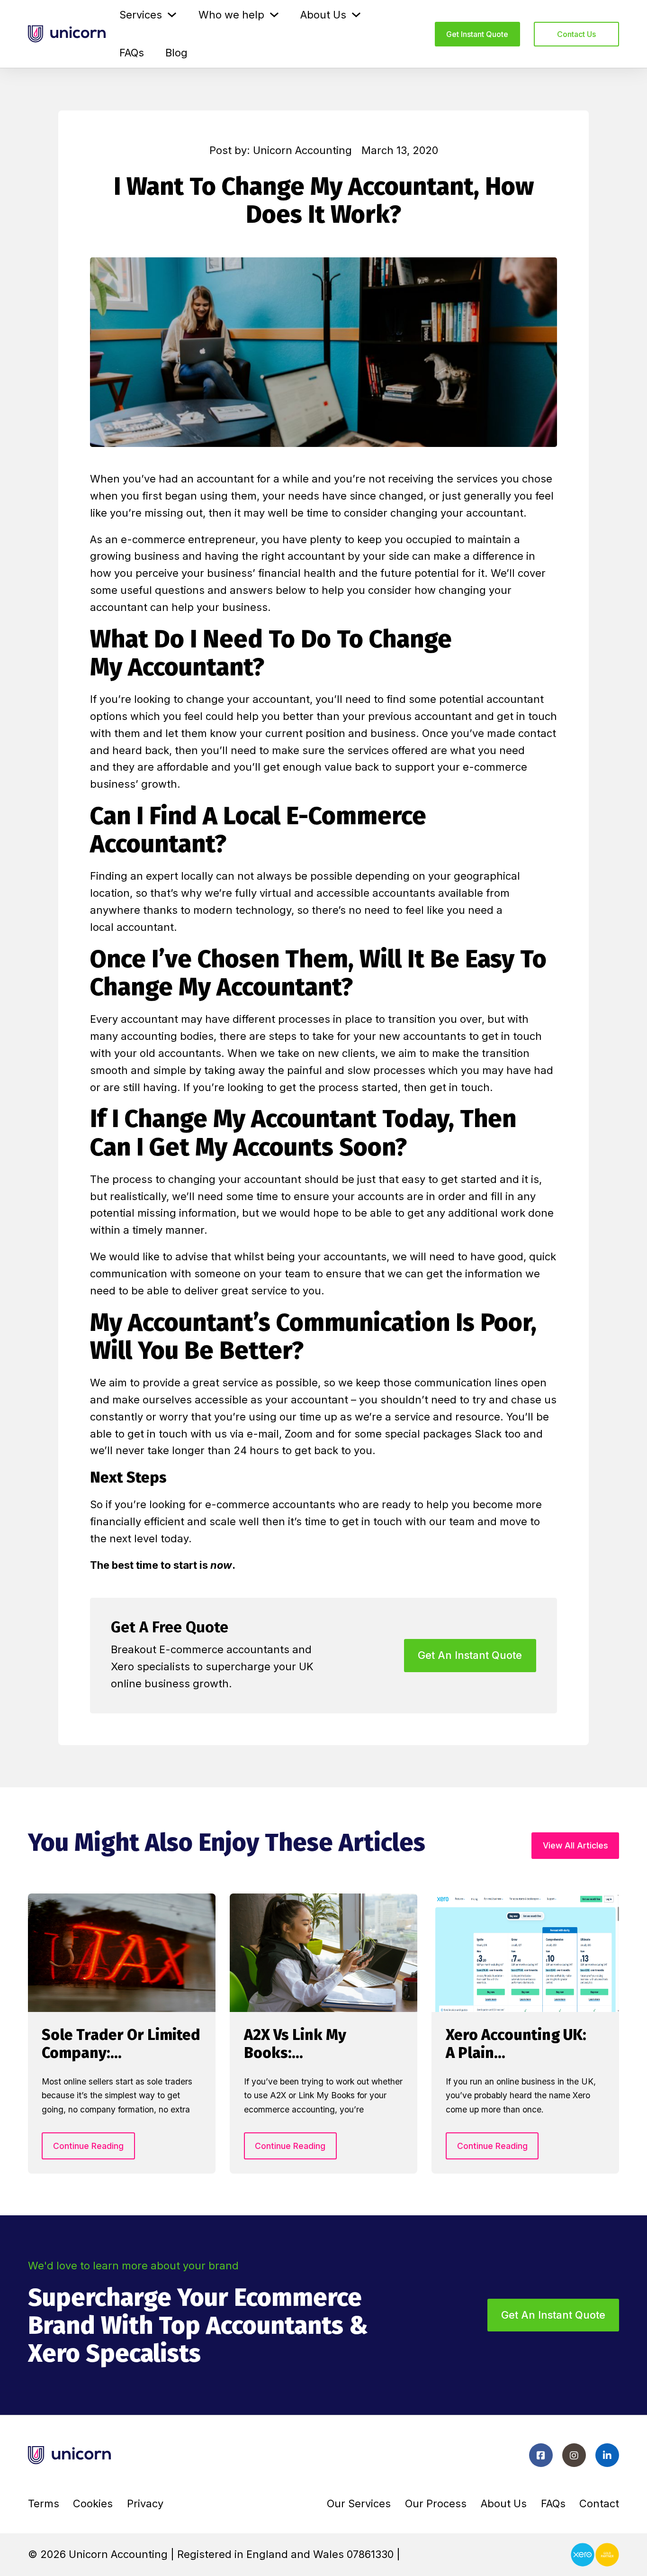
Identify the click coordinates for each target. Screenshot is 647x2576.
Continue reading (88, 2146)
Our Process (436, 2503)
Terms (44, 2503)
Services (141, 15)
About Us (323, 15)
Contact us (576, 34)
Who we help (231, 15)
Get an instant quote (553, 2315)
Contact (599, 2503)
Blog (176, 53)
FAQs (132, 53)
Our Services (359, 2503)
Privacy (145, 2503)
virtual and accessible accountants (347, 893)
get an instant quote (470, 1655)
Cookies (93, 2503)
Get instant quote (477, 34)
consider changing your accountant (434, 513)
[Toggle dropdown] (172, 15)
